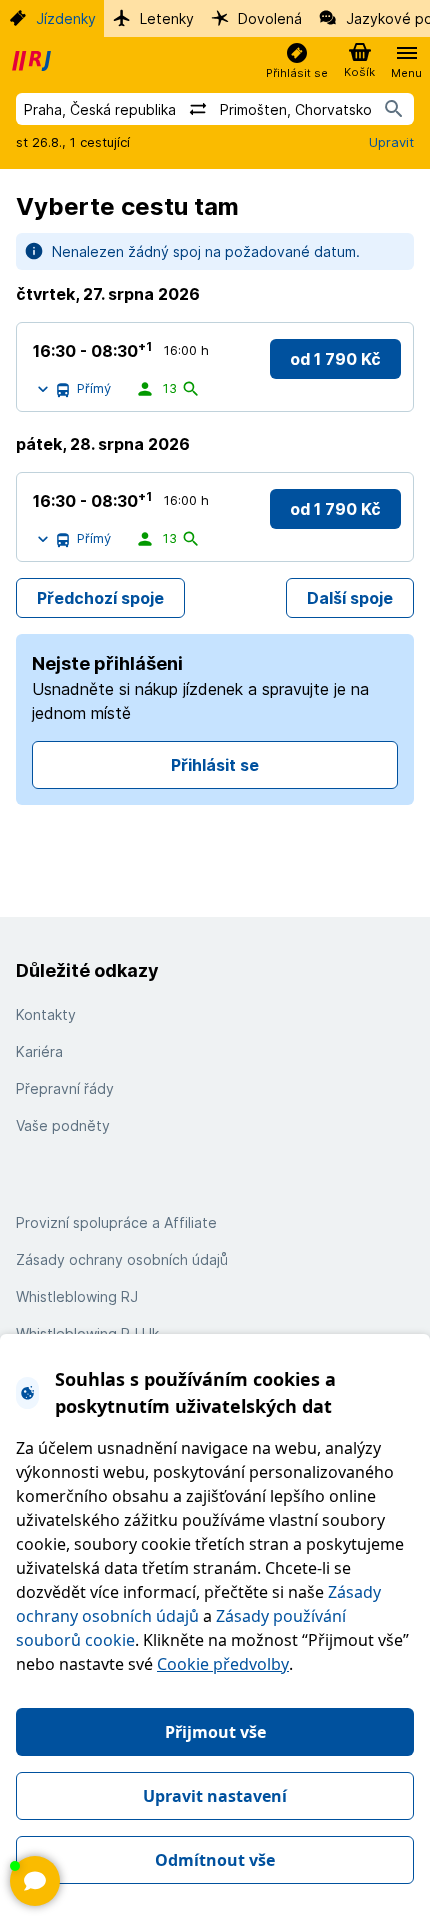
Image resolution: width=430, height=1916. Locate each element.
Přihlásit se (215, 765)
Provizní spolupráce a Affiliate (116, 1222)
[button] (297, 61)
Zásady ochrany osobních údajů (122, 1259)
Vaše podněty (63, 1125)
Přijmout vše (215, 1732)
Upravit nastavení (215, 1796)
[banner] (34, 61)
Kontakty (46, 1014)
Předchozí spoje (100, 598)
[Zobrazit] (35, 1881)
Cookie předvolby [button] (223, 1664)
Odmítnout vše (215, 1860)
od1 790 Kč (335, 359)
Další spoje (350, 598)
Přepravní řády (65, 1088)
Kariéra (39, 1051)
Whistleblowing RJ (77, 1296)
